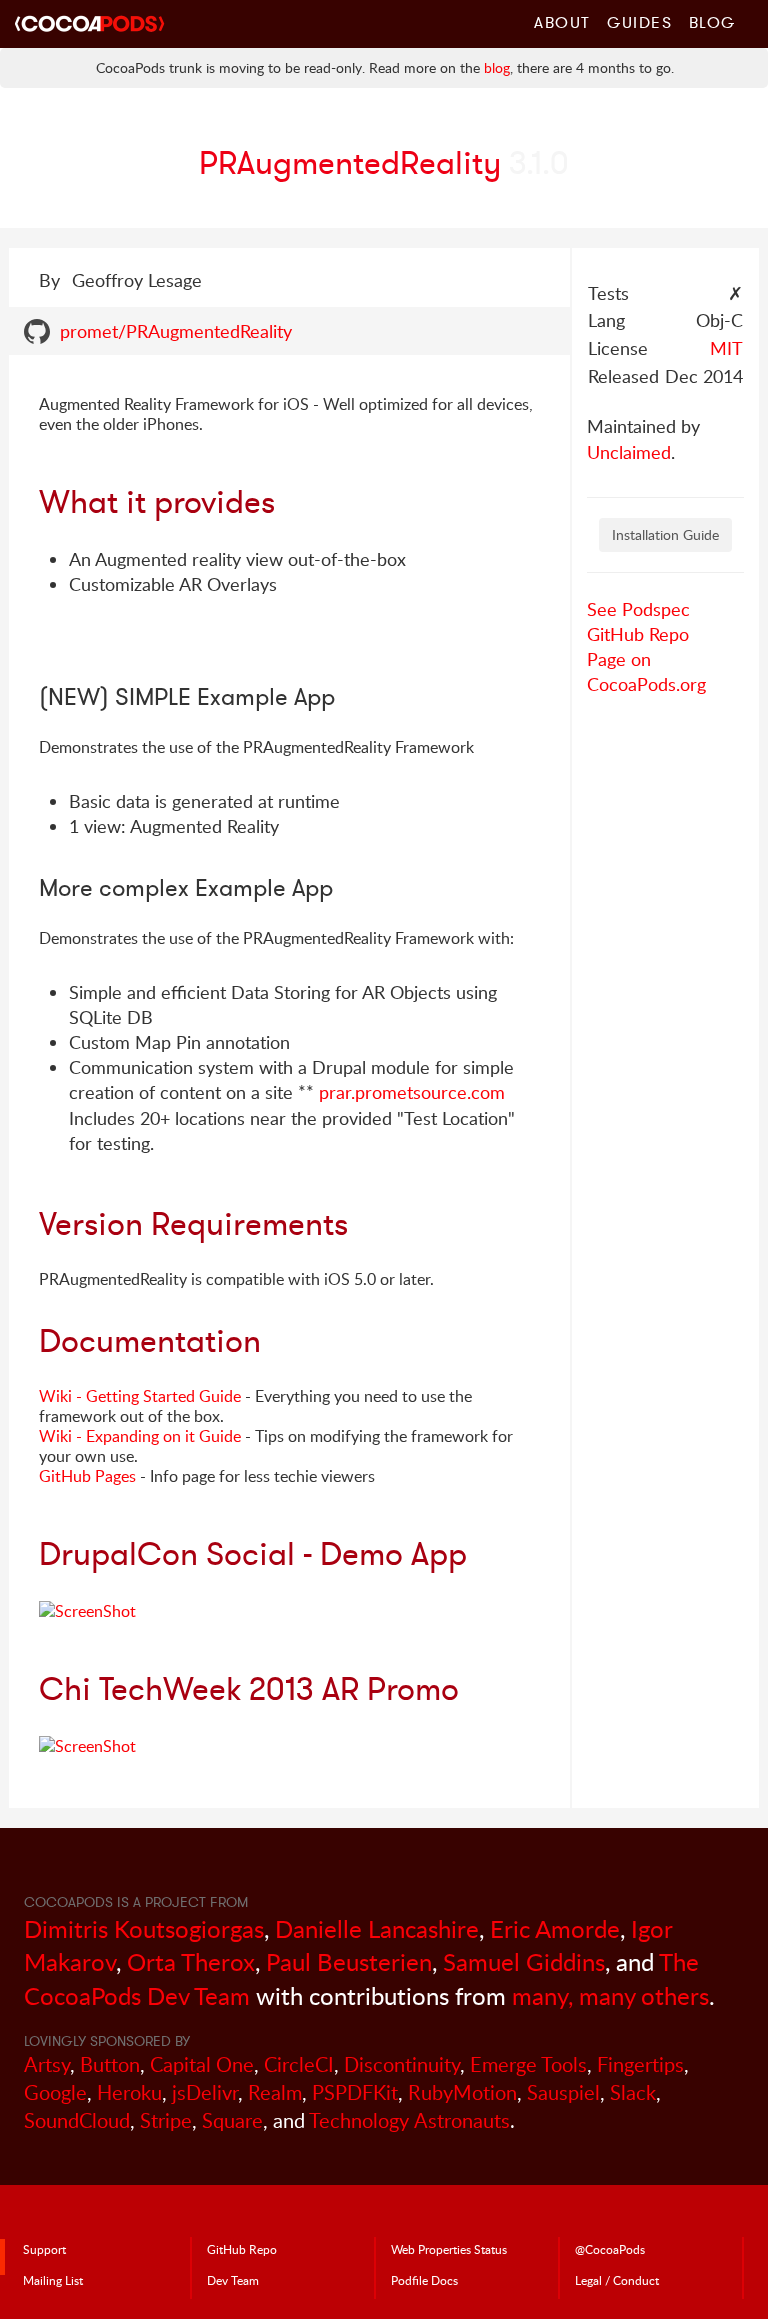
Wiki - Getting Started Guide (140, 1396)
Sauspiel (563, 2092)
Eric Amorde (555, 1928)
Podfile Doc (424, 2280)
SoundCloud (77, 2120)
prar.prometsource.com (412, 1092)
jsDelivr (205, 2092)
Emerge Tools (528, 2064)
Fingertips (640, 2064)
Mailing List (53, 2280)
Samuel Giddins (524, 1961)
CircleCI (299, 2064)
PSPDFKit (355, 2092)
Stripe (166, 2120)
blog (497, 67)
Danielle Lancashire (377, 1928)
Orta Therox (191, 1961)
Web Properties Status (449, 2249)
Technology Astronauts (409, 2120)
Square (232, 2120)
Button (110, 2064)
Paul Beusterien (349, 1961)
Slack (633, 2092)
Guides (640, 22)
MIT (726, 348)
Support (44, 2249)
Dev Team (233, 2280)
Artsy (47, 2064)
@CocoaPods (610, 2249)
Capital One (202, 2064)
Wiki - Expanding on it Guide (140, 1436)
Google (55, 2092)
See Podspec (638, 609)
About (562, 22)
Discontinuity (402, 2064)
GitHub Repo (638, 634)
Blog (712, 22)
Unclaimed (629, 452)
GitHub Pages (87, 1476)
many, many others (610, 1995)
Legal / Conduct (617, 2280)
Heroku (129, 2092)
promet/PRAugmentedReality (176, 331)
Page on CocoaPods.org (646, 671)
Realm (275, 2092)
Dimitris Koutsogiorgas (144, 1928)
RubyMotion (462, 2092)
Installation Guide (665, 534)
